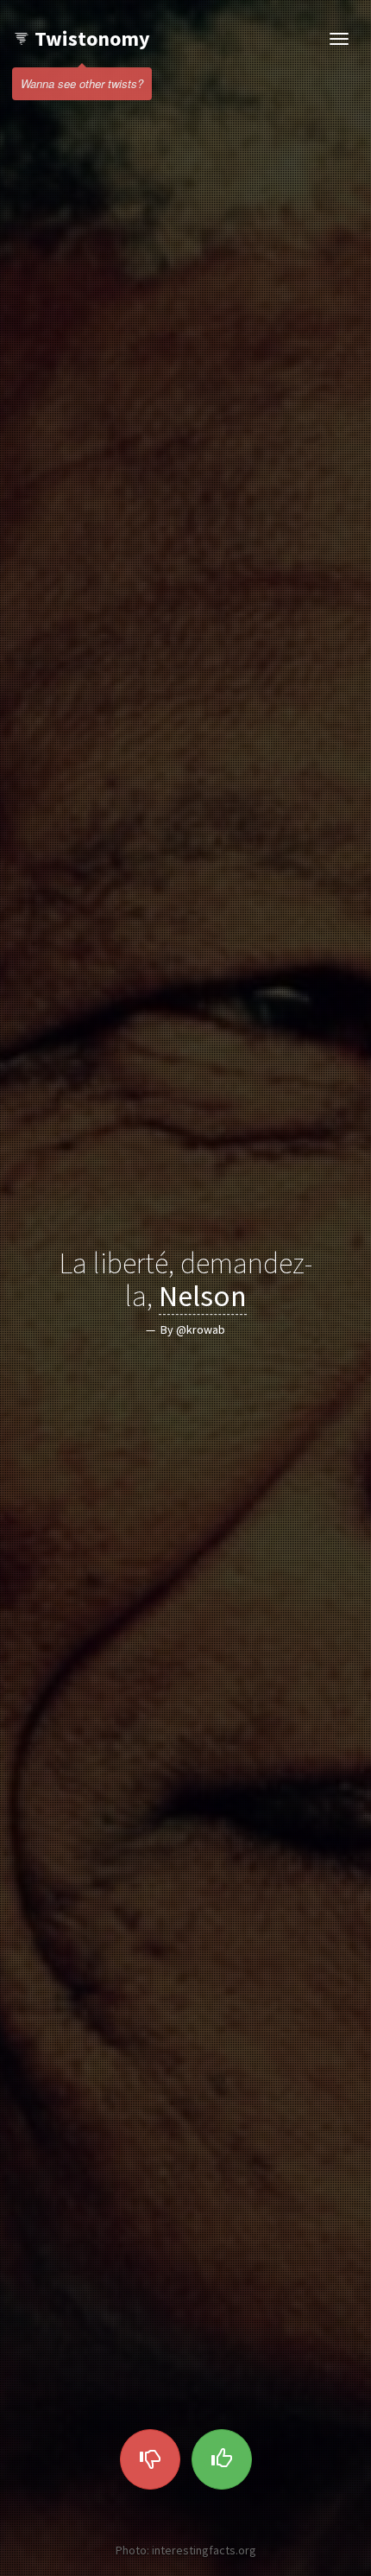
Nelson (203, 1295)
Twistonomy (92, 38)
